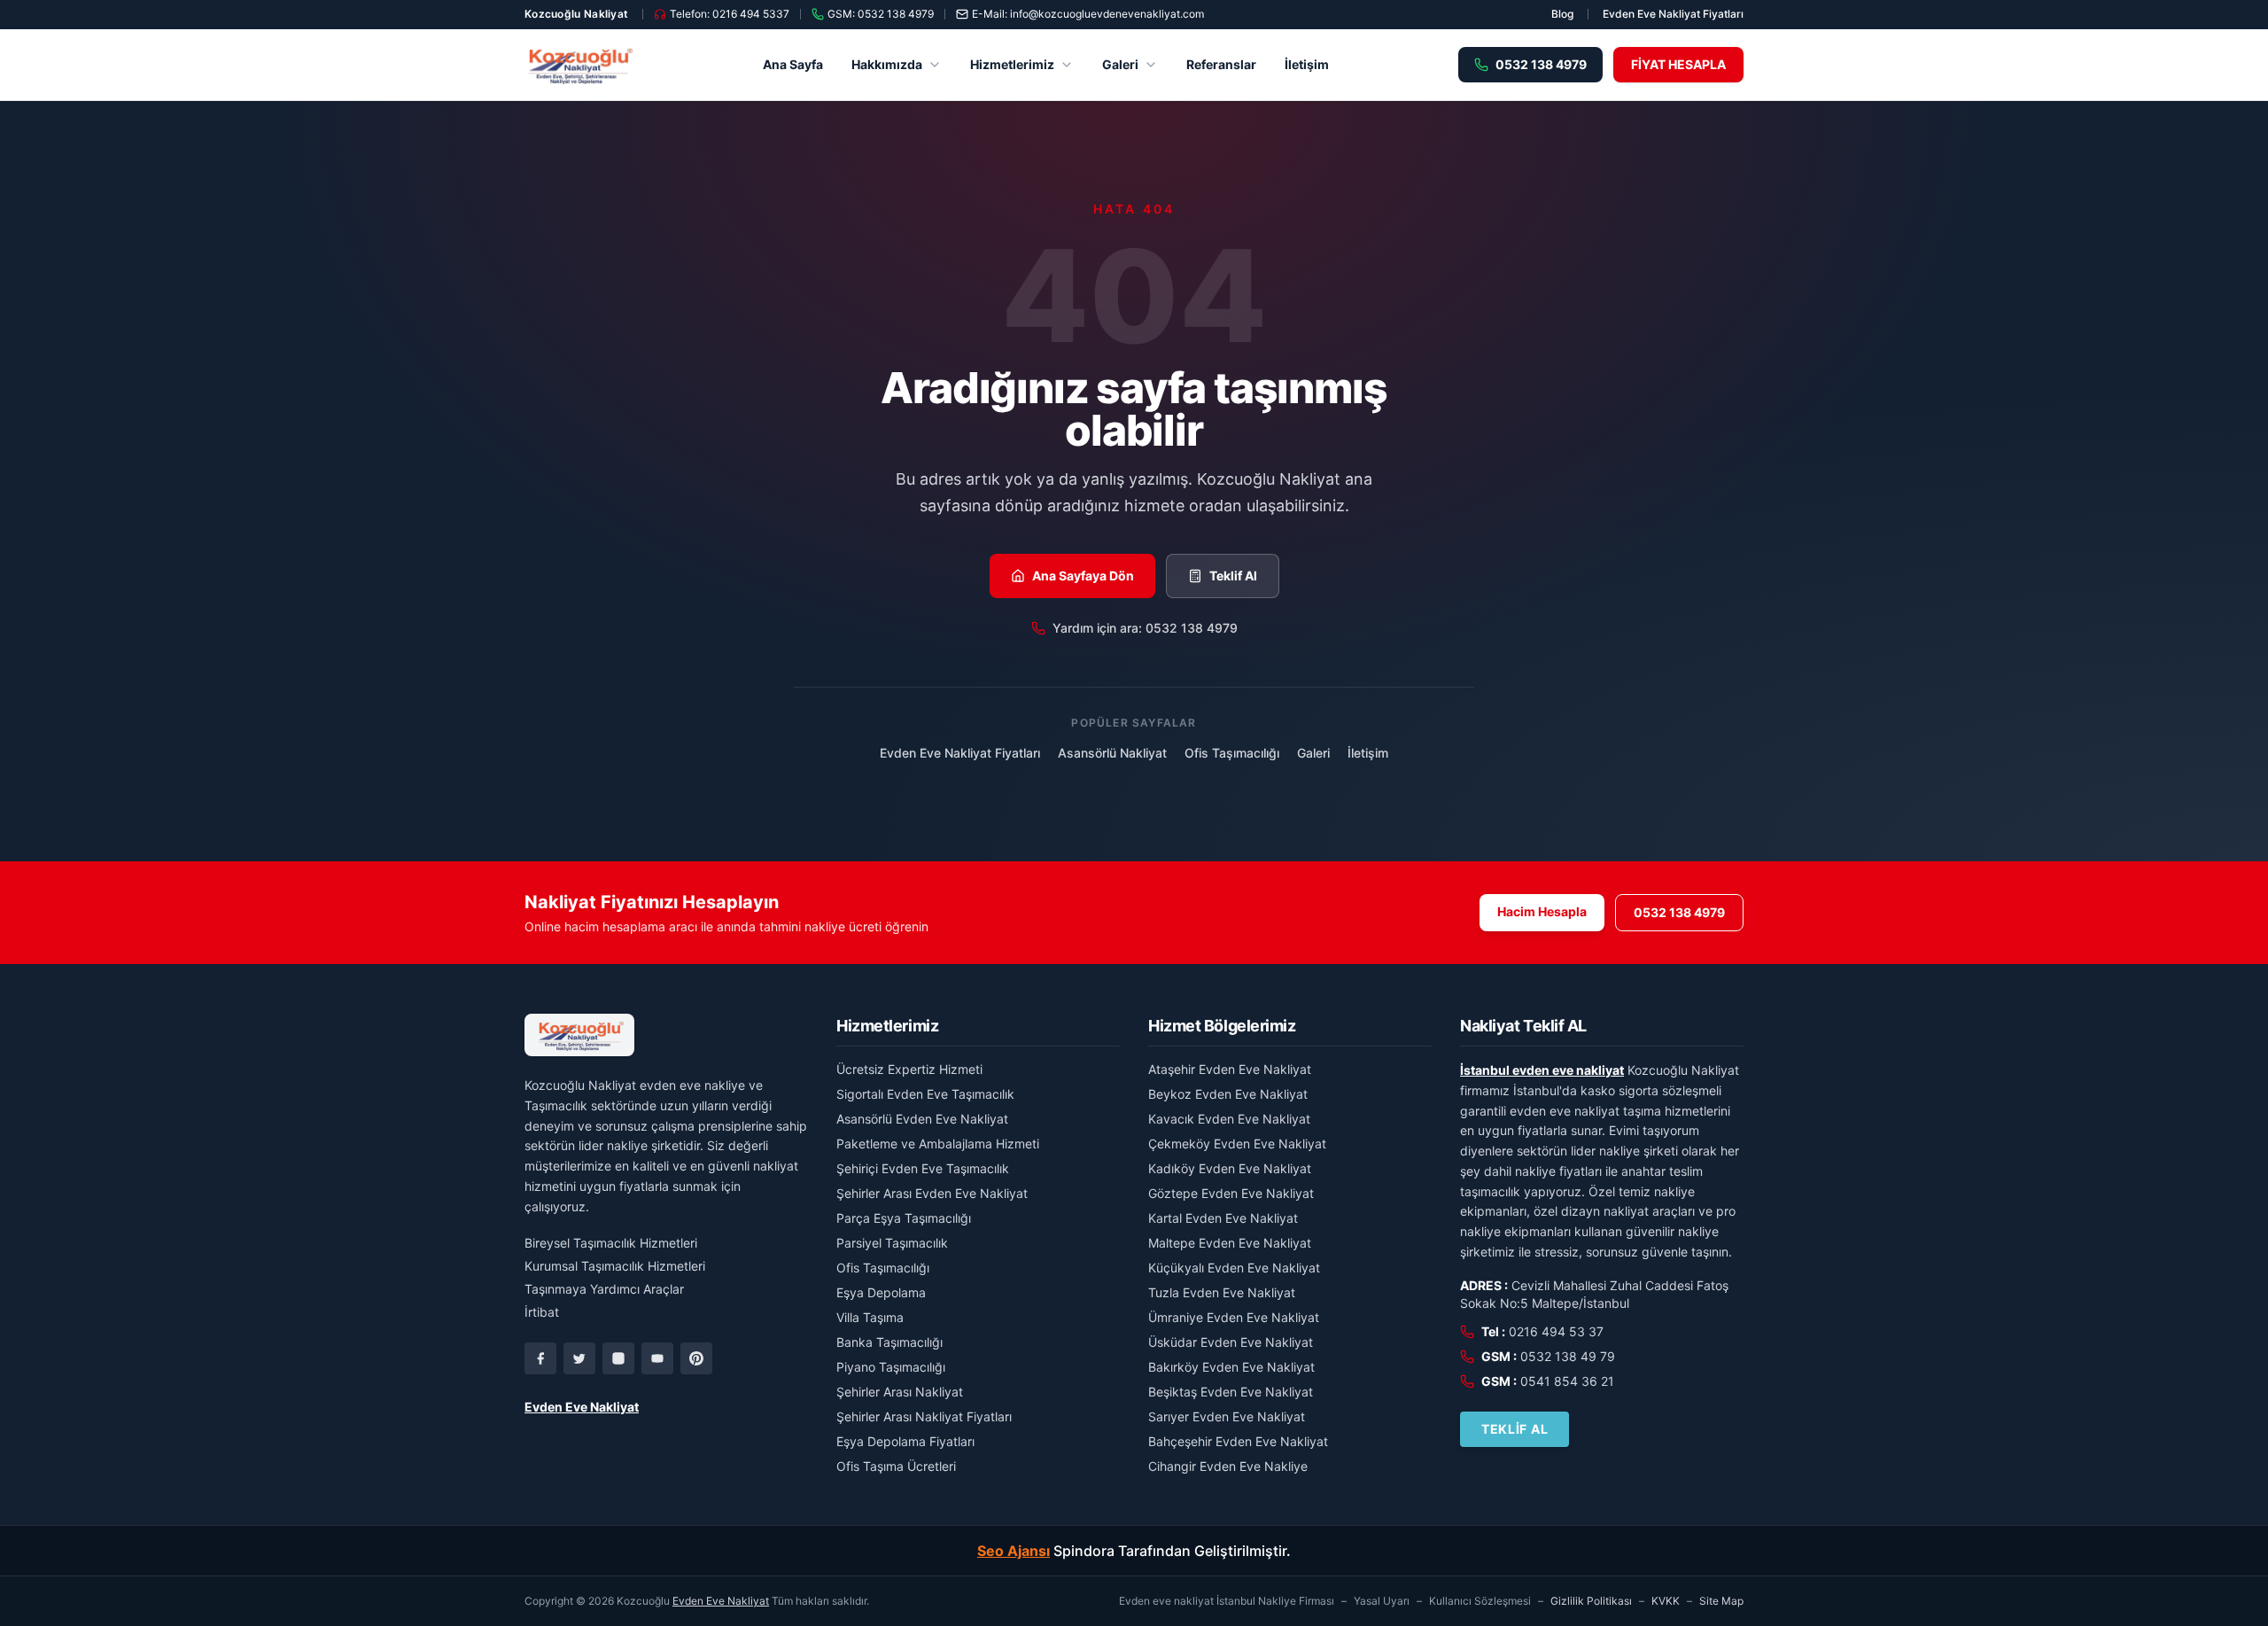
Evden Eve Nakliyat (582, 1407)
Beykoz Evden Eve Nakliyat (1228, 1094)
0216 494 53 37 (1556, 1331)
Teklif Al (1233, 576)
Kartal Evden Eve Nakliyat (1223, 1218)
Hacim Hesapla (1542, 911)
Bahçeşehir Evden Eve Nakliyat (1238, 1441)
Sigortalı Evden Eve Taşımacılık (925, 1094)
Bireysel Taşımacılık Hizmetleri (611, 1243)
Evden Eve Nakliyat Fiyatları (1673, 14)
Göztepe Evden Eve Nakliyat (1231, 1193)
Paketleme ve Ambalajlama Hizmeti (938, 1144)
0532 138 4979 (1679, 912)
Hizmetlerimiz (1012, 64)
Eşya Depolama (881, 1292)
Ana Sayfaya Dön (1083, 576)
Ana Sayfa (793, 64)
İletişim (1307, 64)
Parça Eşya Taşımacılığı (904, 1218)
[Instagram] (618, 1358)
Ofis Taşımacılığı (1232, 753)
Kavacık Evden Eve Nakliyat (1229, 1119)
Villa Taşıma (870, 1317)
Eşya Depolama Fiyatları (905, 1441)
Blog (1562, 14)
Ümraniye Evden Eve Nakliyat (1234, 1317)
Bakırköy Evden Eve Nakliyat (1231, 1367)
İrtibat (542, 1312)
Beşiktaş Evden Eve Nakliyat (1231, 1392)
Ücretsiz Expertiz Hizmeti (909, 1069)
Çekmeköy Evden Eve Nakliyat (1237, 1144)
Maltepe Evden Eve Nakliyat (1230, 1243)
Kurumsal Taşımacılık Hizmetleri (615, 1266)
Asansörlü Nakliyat (1112, 753)
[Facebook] (540, 1358)
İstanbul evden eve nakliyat (1542, 1070)
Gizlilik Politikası (1591, 1601)
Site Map (1721, 1601)
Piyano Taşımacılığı (891, 1367)
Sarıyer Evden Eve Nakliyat (1227, 1416)
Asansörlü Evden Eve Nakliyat (922, 1119)
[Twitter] (579, 1358)
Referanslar (1221, 64)
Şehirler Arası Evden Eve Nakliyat (932, 1193)
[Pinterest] (696, 1358)
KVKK (1666, 1601)
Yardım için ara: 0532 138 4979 (1145, 628)
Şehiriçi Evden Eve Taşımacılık (923, 1168)
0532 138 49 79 (1568, 1356)
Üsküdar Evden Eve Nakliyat (1231, 1342)
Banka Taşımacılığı (889, 1342)
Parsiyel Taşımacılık (892, 1243)
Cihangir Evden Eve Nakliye (1228, 1466)
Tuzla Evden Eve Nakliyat (1222, 1292)
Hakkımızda (887, 64)
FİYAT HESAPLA (1678, 64)
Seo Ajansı (1014, 1551)
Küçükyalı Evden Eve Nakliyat (1234, 1268)
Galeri (1120, 64)
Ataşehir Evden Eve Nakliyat (1230, 1069)
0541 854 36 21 (1567, 1381)
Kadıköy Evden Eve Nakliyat (1230, 1168)
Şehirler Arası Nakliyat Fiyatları (924, 1416)
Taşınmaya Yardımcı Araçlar (604, 1289)
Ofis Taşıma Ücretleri (896, 1466)
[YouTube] (657, 1358)
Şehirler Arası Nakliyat (900, 1392)
